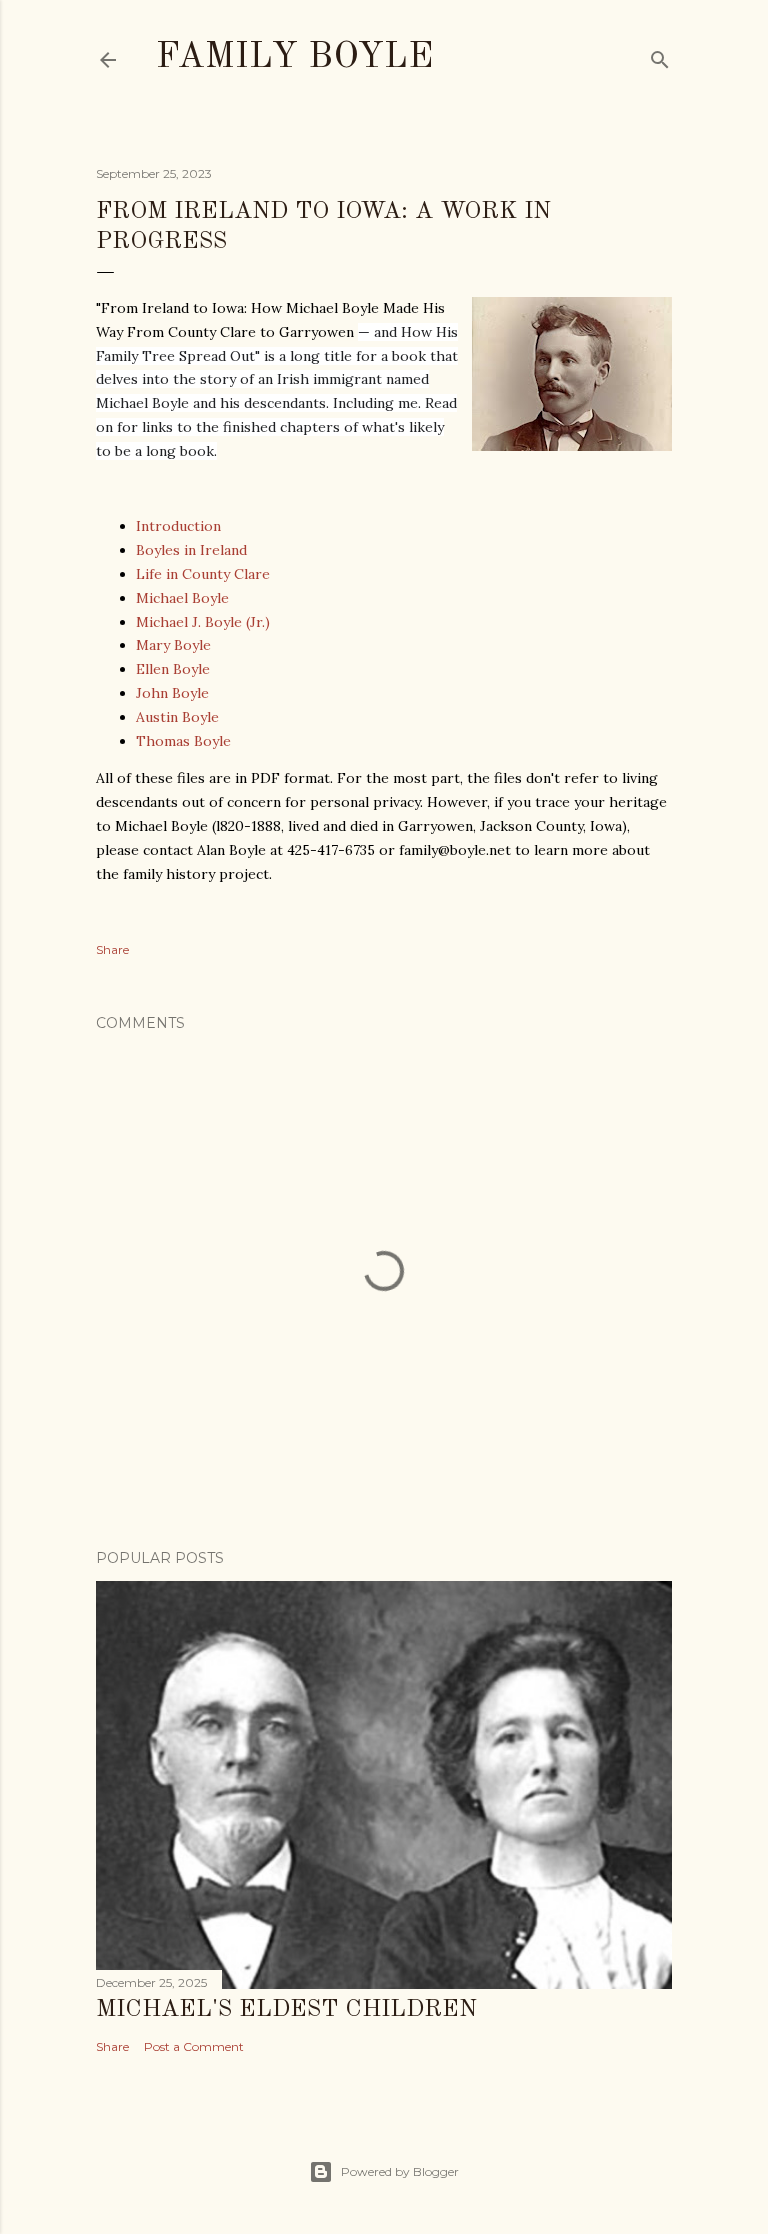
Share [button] (112, 949)
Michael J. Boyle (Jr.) (203, 622)
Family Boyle (294, 58)
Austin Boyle (177, 717)
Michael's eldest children (286, 2010)
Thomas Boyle (183, 741)
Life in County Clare (203, 574)
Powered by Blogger (400, 2171)
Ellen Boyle (173, 669)
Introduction (178, 526)
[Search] (660, 55)
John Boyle (172, 693)
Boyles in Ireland (191, 550)
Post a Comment (194, 2046)
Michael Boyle (182, 598)
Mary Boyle (173, 645)
